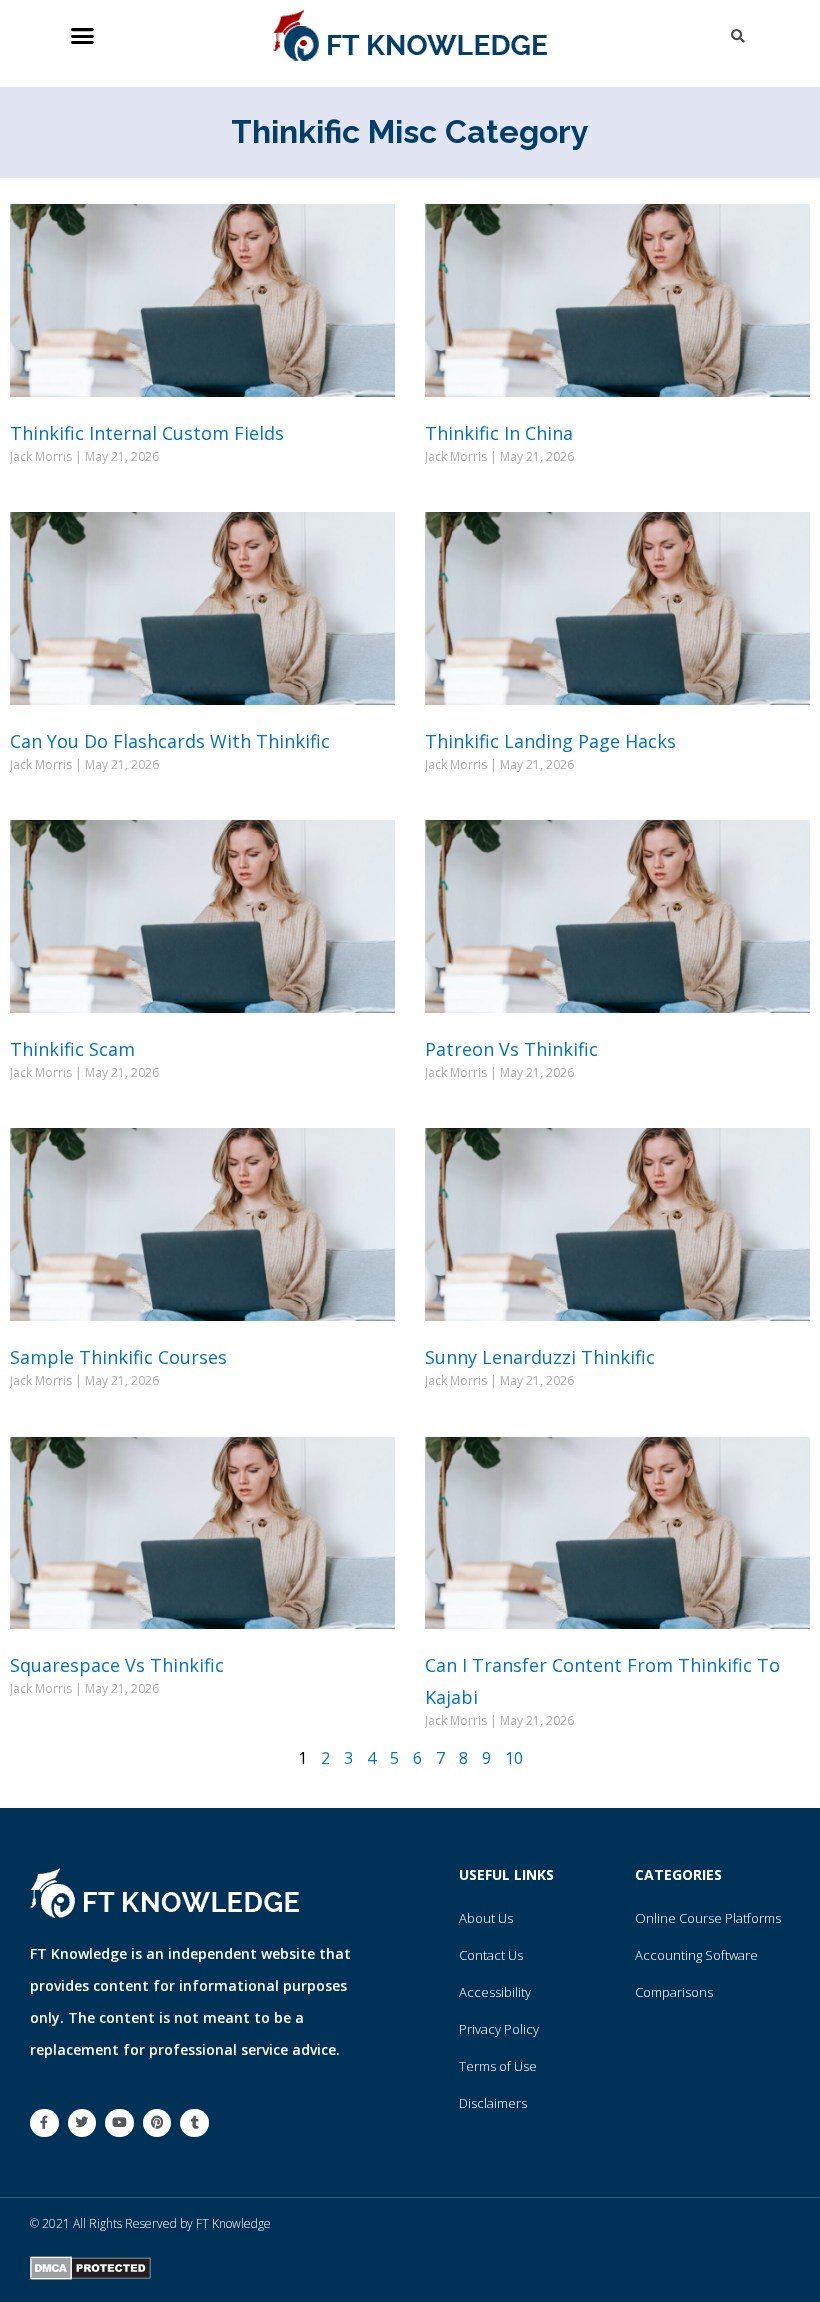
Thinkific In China (499, 433)
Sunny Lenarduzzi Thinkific (540, 1357)
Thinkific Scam (72, 1049)
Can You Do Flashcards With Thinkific (170, 741)
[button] (82, 36)
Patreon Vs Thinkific (511, 1049)
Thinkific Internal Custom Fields (147, 433)
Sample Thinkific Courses (118, 1357)
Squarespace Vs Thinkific (117, 1665)
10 (514, 1758)
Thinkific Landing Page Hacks (550, 741)
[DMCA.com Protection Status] (90, 2266)
